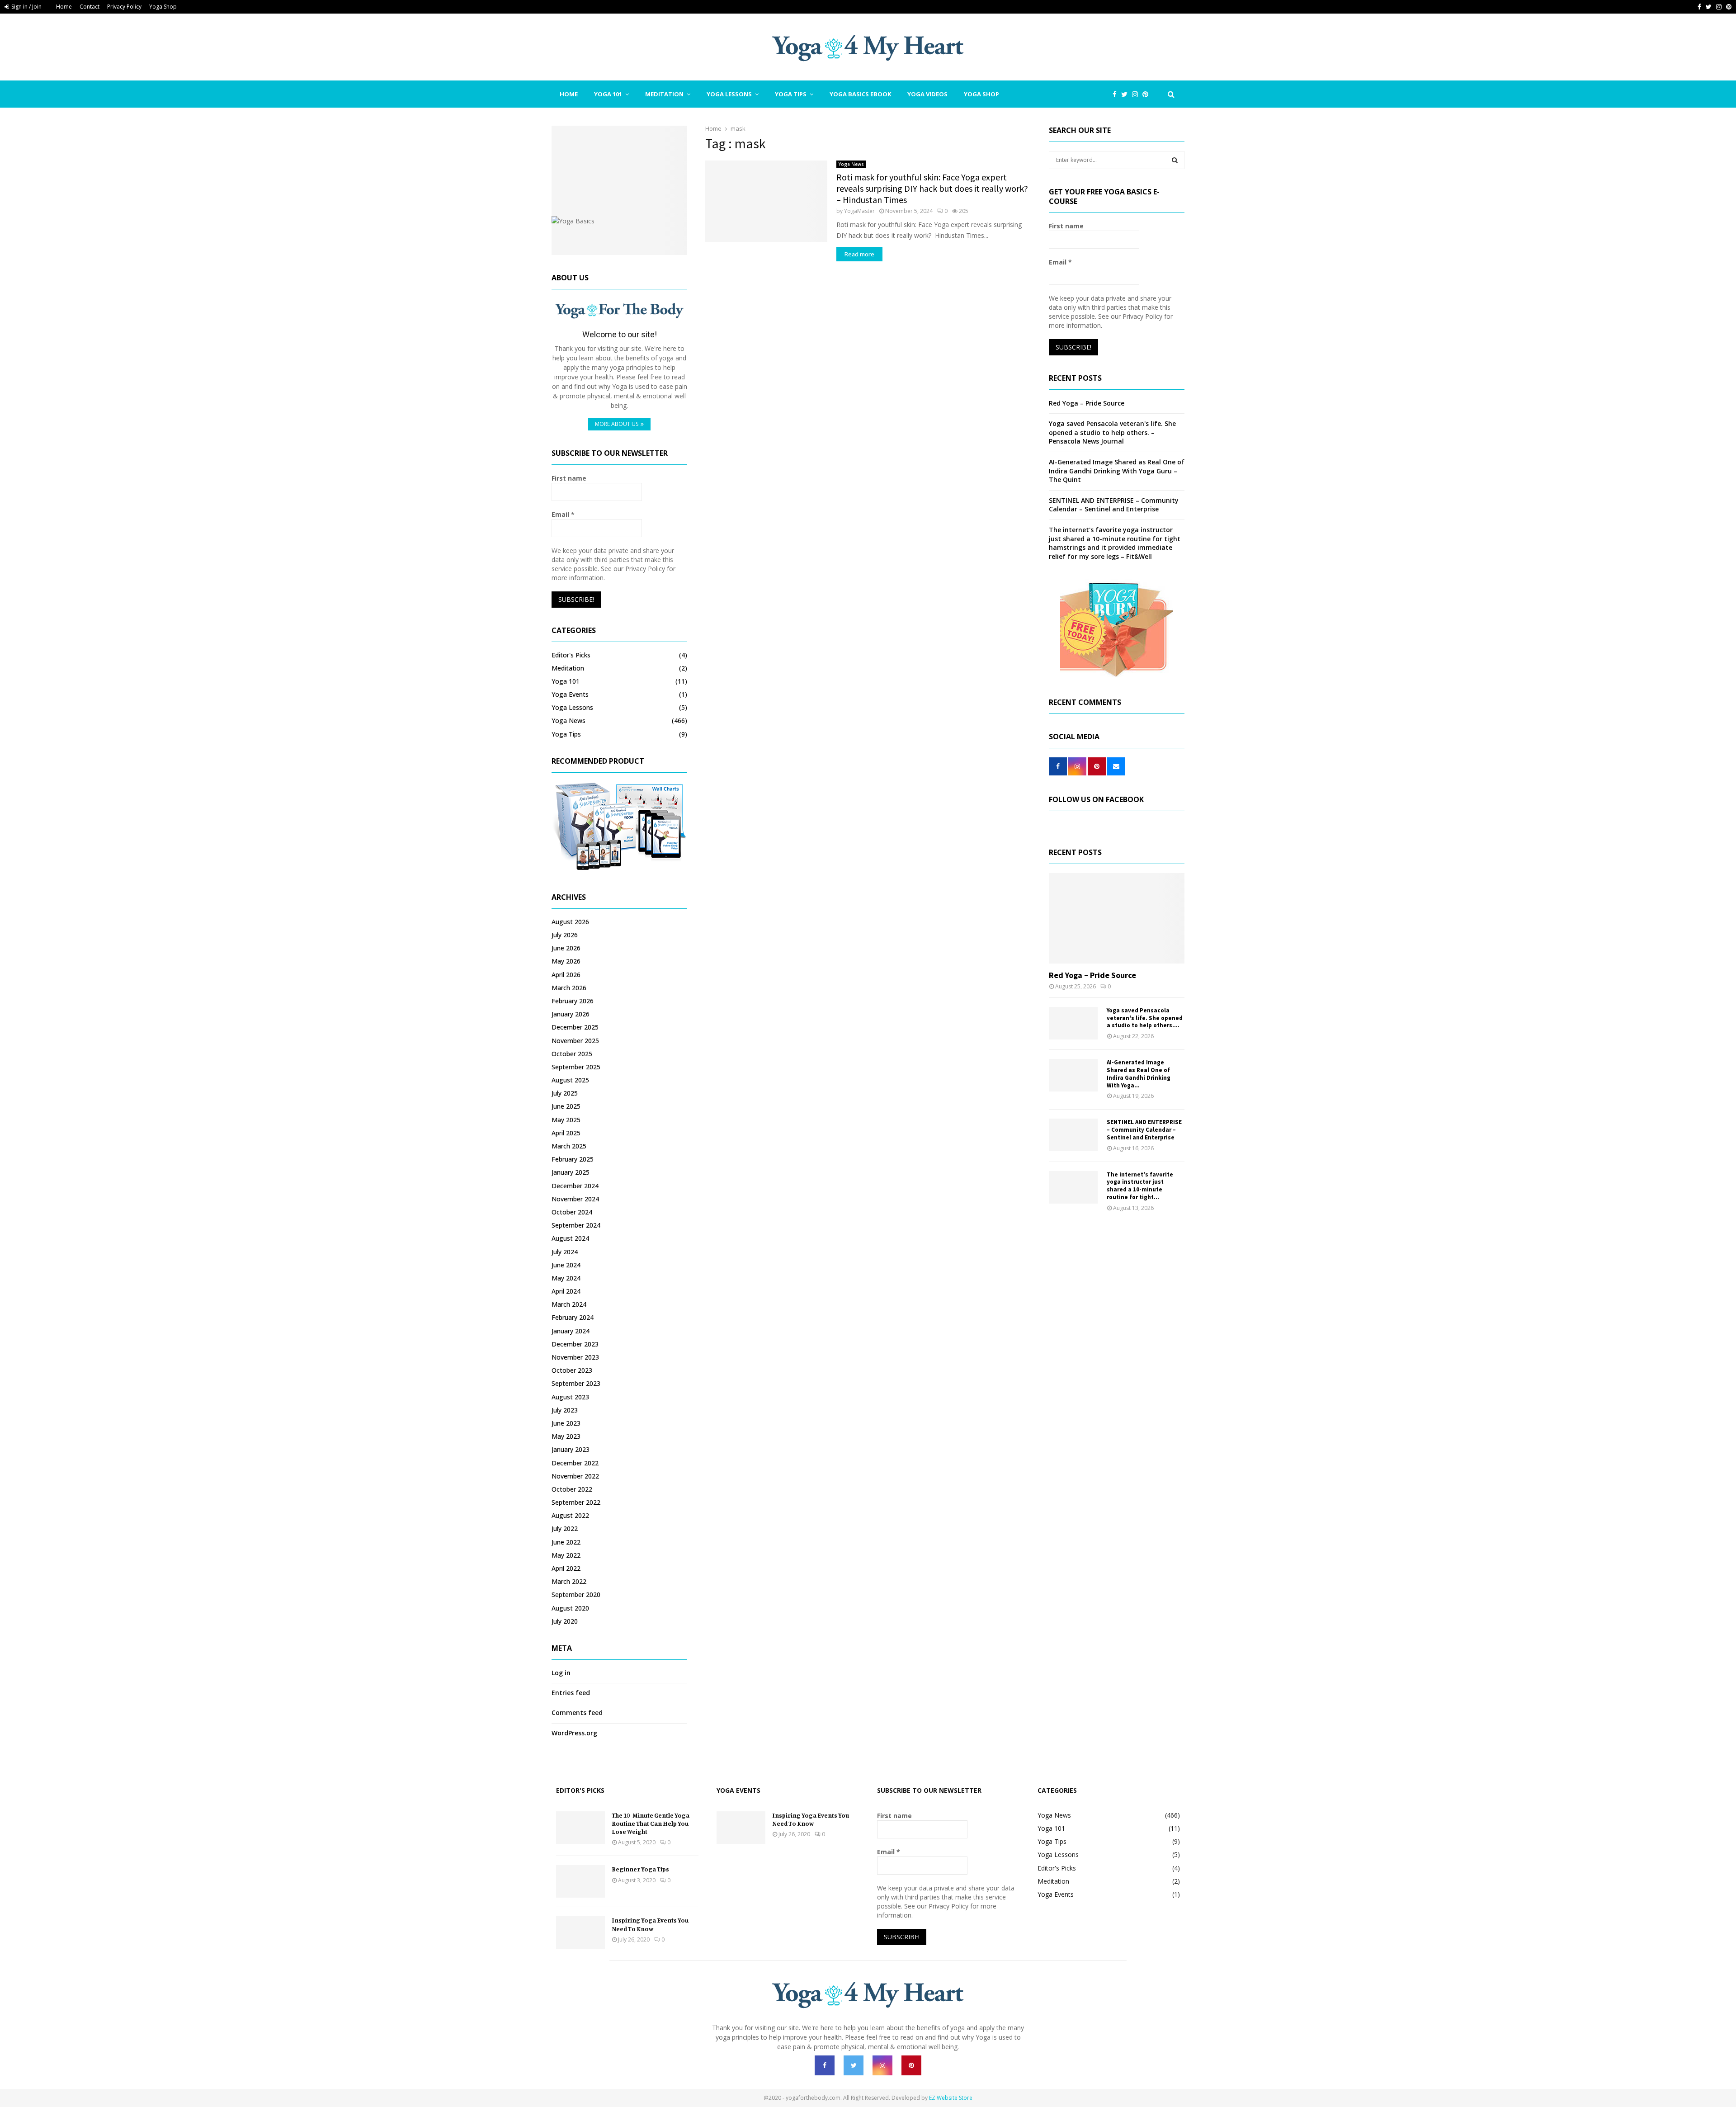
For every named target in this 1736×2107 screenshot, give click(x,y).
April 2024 (566, 1291)
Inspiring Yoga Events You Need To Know (650, 1924)
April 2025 (566, 1133)
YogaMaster (859, 211)
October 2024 (572, 1212)
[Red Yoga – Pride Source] (1117, 918)
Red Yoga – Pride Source (1087, 403)
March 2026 (569, 988)
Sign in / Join (26, 7)
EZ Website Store (951, 2098)
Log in (561, 1673)
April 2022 (566, 1568)
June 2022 (566, 1542)
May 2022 (566, 1555)
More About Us (617, 424)
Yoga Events (570, 694)
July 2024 (565, 1252)
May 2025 (566, 1120)
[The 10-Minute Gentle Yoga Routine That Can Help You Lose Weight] (580, 1828)
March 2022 (569, 1581)
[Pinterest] (1148, 94)
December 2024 (575, 1186)
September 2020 (576, 1594)
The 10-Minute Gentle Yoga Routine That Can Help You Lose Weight (651, 1823)
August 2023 (570, 1397)
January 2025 (571, 1172)
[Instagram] (1137, 94)
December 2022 (575, 1463)
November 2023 (575, 1357)
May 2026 (566, 961)
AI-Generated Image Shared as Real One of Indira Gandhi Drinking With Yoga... (1139, 1074)
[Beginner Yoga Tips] (580, 1881)
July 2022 (565, 1528)
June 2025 (566, 1106)
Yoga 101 (608, 94)
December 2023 (575, 1344)
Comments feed (577, 1713)
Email (563, 514)
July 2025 (565, 1093)
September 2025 (576, 1067)
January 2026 (571, 1014)
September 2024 (576, 1225)
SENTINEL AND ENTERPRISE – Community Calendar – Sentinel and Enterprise (1114, 505)
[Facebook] (1117, 94)
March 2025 (569, 1146)
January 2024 (571, 1331)
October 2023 (572, 1370)
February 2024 (573, 1317)
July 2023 (565, 1410)
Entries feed (571, 1693)
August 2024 (570, 1238)
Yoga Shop (163, 7)
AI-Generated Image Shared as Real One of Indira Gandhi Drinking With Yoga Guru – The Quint (1117, 471)
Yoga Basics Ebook (860, 94)
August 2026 (570, 922)
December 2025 (575, 1027)
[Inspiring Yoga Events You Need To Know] (580, 1932)
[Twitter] (1127, 94)
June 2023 (566, 1423)
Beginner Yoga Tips (640, 1869)
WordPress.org (574, 1733)
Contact (90, 7)
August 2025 (570, 1080)
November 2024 (575, 1199)
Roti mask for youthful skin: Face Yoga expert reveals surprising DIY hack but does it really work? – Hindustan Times (932, 188)
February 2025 (573, 1159)
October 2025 (572, 1054)
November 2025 (575, 1041)
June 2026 (566, 948)
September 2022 (576, 1502)
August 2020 (570, 1608)
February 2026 (573, 1001)
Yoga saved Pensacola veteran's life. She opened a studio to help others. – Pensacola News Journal (1112, 432)
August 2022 (570, 1515)
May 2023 (566, 1436)
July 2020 (565, 1621)
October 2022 (572, 1489)
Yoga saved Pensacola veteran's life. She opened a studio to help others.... (1145, 1018)
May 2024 (566, 1278)
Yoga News (851, 164)
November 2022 (575, 1476)
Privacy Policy (124, 7)
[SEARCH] (1175, 160)
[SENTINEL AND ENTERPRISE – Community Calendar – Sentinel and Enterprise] (1073, 1135)
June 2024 (566, 1265)
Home (64, 7)
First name (569, 478)
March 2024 (569, 1304)
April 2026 (566, 975)
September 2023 (576, 1383)
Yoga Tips (791, 94)
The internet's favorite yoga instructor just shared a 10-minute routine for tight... (1140, 1186)
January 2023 (571, 1449)
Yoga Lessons (729, 94)
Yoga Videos (927, 94)
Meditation (664, 94)
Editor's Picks (571, 655)
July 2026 (565, 935)
